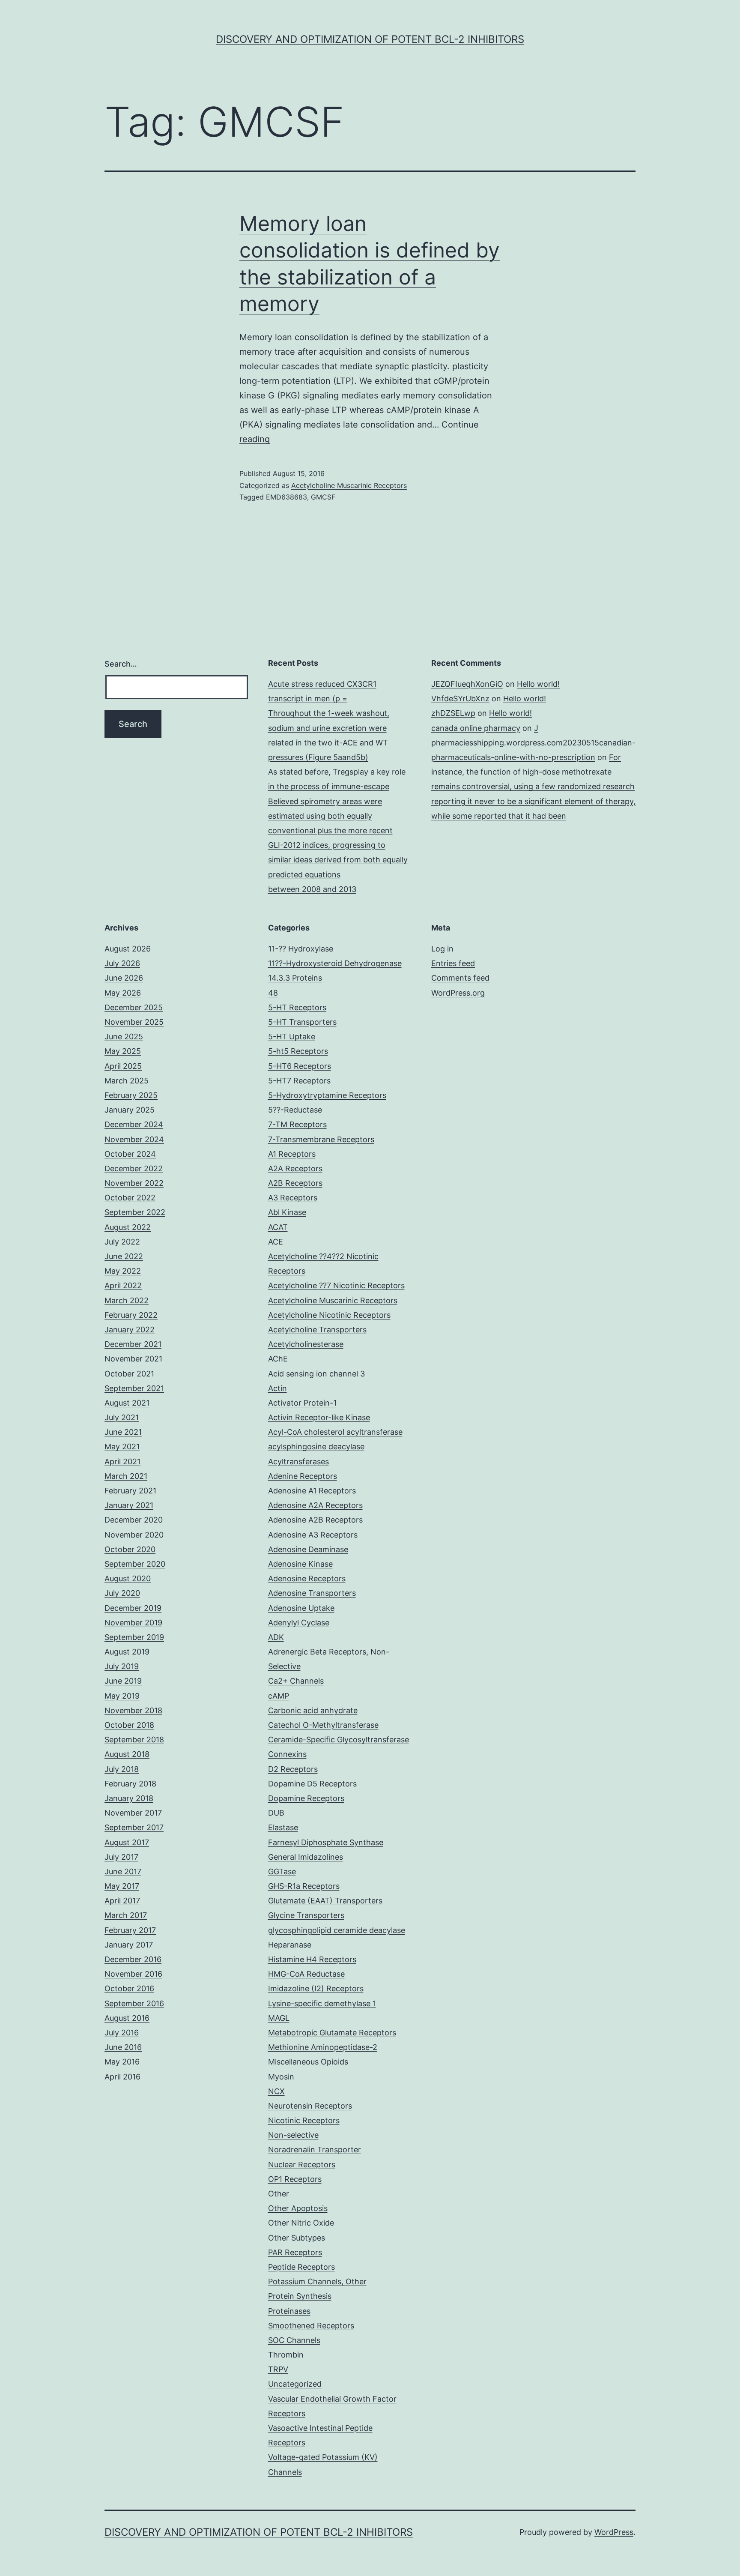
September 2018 (134, 1740)
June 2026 (124, 978)
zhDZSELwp (453, 713)
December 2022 (134, 1168)
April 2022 (123, 1285)
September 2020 (135, 1564)
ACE (276, 1242)
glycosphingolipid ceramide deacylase (337, 1930)
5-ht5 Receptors (298, 1051)
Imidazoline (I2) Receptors (316, 1988)
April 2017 (122, 1901)
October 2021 (129, 1374)
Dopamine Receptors (306, 1798)
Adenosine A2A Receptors (315, 1505)
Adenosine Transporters (312, 1593)
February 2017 (130, 1930)
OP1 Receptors (295, 2179)
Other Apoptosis (298, 2208)
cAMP (279, 1696)
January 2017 (129, 1945)
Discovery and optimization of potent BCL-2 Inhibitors (370, 39)
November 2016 (133, 1974)
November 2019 (133, 1623)
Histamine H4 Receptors (312, 1959)
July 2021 (122, 1417)
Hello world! (538, 684)
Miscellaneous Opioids (308, 2062)
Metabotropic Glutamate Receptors (332, 2033)
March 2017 (126, 1915)
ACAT (278, 1227)
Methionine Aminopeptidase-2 (323, 2047)
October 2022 (130, 1198)
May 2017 (122, 1886)
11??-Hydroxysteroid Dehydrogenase (335, 963)
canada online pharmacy (476, 728)
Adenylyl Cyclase (299, 1623)
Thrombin (286, 2355)
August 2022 (128, 1227)
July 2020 (122, 1593)
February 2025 (131, 1095)
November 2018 (133, 1710)
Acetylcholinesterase (306, 1344)
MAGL (279, 2018)
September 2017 (134, 1827)
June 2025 (124, 1037)
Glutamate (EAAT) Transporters (325, 1901)
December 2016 (133, 1959)
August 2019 (127, 1652)
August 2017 (127, 1842)
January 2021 (129, 1505)
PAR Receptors (295, 2252)
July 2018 (122, 1769)
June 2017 (123, 1871)
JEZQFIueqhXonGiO (467, 684)
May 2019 (122, 1696)
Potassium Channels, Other (317, 2281)
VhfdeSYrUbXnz (460, 699)
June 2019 (123, 1681)
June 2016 (123, 2047)
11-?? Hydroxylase (301, 949)
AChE (278, 1359)
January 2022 (130, 1330)
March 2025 (127, 1081)
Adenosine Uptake (301, 1608)
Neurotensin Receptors (310, 2106)
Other (279, 2194)
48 (273, 993)
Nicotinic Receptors (304, 2120)
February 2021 (130, 1491)
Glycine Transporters (306, 1915)
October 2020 (130, 1549)
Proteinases (289, 2311)
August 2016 (127, 2018)
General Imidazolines (306, 1857)
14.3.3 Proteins (295, 978)
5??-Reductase (295, 1110)
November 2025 (134, 1022)
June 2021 (123, 1432)
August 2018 (127, 1754)
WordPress (614, 2532)
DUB (276, 1813)
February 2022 (131, 1315)
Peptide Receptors (301, 2267)
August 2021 (127, 1403)
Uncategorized (295, 2384)
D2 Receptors (293, 1769)
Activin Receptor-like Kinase (319, 1417)
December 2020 (134, 1520)
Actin (277, 1388)
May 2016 (122, 2062)
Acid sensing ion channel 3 (316, 1374)
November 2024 (134, 1139)
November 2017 (133, 1813)
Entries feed (453, 963)
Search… (121, 664)
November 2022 (134, 1183)
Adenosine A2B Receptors (315, 1520)
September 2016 (134, 2003)
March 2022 (127, 1300)
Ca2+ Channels (296, 1681)
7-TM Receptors (297, 1124)
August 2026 (128, 949)
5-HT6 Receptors (300, 1066)
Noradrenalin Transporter (315, 2150)
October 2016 (129, 1988)
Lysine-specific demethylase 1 (322, 2003)
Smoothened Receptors (311, 2326)
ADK (276, 1637)
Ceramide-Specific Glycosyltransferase (339, 1740)
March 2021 (126, 1476)
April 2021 (122, 1462)
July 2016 (122, 2033)
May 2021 (122, 1447)
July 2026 (122, 963)
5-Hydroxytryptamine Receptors (327, 1095)
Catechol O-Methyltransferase (323, 1725)
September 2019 (134, 1637)
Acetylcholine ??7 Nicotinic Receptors (336, 1285)
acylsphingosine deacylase (316, 1447)
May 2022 (123, 1271)
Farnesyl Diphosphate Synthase (326, 1842)
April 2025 (123, 1066)
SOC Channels (294, 2340)
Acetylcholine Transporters (317, 1330)
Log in (442, 949)
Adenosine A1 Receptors (312, 1491)
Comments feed (460, 978)
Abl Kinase (287, 1212)
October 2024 (130, 1154)
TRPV (278, 2369)
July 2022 (122, 1242)
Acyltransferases (298, 1462)
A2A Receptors (295, 1168)
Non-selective (293, 2135)
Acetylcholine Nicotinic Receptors (329, 1315)
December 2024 (134, 1124)
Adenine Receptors (303, 1476)
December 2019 (133, 1608)
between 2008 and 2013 (312, 889)
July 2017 (121, 1857)
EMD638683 (286, 497)
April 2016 (122, 2077)
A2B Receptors (295, 1183)
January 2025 (130, 1110)
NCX (276, 2091)
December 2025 (134, 1007)
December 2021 (133, 1344)
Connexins (287, 1754)
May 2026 (123, 993)
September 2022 (135, 1212)
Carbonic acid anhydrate (313, 1710)
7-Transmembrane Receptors (321, 1139)
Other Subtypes (297, 2238)
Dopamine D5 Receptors (312, 1784)
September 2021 (134, 1388)
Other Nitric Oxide (301, 2223)
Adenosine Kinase (300, 1564)
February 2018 (130, 1784)
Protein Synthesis (300, 2296)
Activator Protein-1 (302, 1403)
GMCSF (323, 497)
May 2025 (123, 1051)
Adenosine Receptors (307, 1578)
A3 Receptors (293, 1198)
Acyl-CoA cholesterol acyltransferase (335, 1432)
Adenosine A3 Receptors (313, 1535)
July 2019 (122, 1666)
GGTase (282, 1871)
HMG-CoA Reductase (306, 1974)
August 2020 (128, 1578)
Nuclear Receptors (302, 2165)
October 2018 (129, 1725)
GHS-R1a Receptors (304, 1886)
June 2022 (124, 1256)
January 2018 (129, 1798)
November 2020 (134, 1535)
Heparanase (290, 1945)
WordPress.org (458, 993)
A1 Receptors (292, 1154)
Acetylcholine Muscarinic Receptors (349, 485)
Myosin (281, 2077)
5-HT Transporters (302, 1022)
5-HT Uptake (292, 1037)
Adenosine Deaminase (308, 1549)
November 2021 (133, 1359)
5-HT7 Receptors (299, 1081)
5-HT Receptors (297, 1007)
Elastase (283, 1827)
